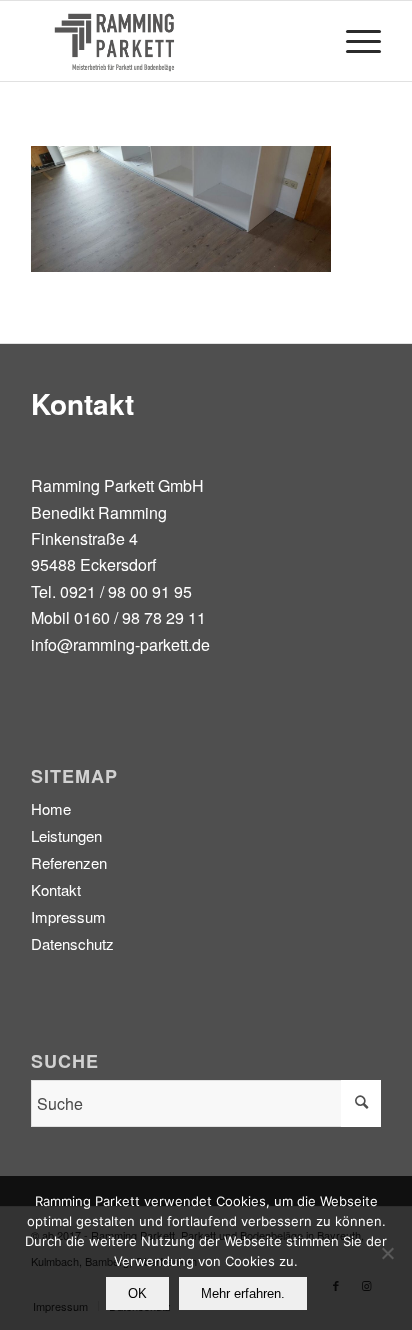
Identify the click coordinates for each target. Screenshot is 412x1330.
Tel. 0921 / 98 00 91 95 (111, 591)
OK (137, 1293)
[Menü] (353, 41)
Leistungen (66, 835)
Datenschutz (72, 943)
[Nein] (387, 1253)
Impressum (68, 916)
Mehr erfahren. (243, 1293)
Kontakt (56, 889)
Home (51, 808)
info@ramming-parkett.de (120, 644)
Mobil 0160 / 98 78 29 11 (118, 617)
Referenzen (69, 862)
